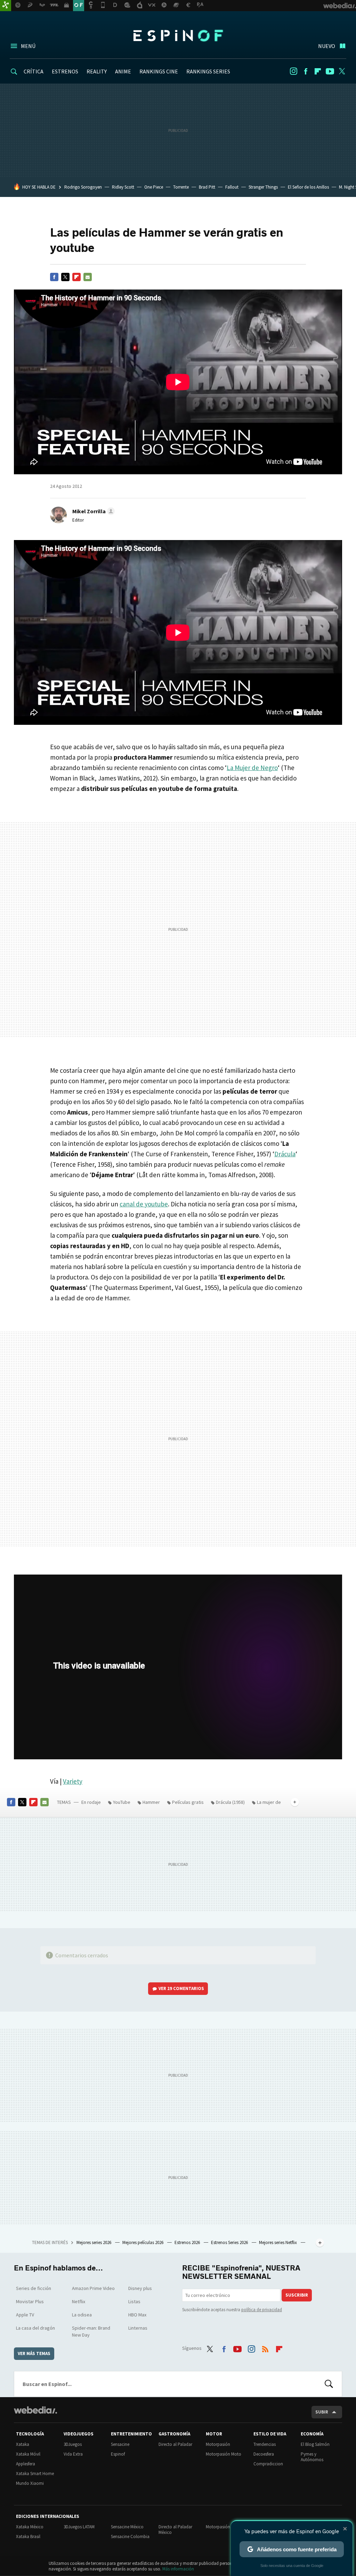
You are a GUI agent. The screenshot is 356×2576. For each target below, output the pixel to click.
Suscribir (297, 2295)
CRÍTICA (34, 71)
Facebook (306, 71)
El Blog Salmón (315, 2444)
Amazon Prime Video (93, 2288)
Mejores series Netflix (278, 2242)
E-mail (88, 277)
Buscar (329, 2384)
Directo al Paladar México (175, 2530)
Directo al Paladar (175, 2444)
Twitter (342, 71)
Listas (134, 2301)
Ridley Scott (123, 187)
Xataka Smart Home (35, 2474)
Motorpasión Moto (224, 2454)
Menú (28, 46)
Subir (322, 2412)
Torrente (181, 187)
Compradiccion (268, 2464)
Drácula (285, 1154)
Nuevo (327, 46)
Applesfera (26, 2464)
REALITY (97, 71)
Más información (178, 2569)
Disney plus (140, 2288)
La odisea (82, 2315)
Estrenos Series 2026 (230, 2242)
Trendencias (265, 2444)
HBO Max (137, 2315)
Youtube (330, 71)
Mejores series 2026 (94, 2242)
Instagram (293, 71)
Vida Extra (73, 2454)
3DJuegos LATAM (79, 2527)
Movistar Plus (30, 2301)
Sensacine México (127, 2527)
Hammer (151, 1802)
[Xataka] (6, 6)
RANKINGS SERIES (208, 71)
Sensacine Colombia (130, 2537)
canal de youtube (144, 1204)
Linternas (138, 2328)
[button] (92, 511)
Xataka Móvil (28, 2454)
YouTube (122, 1802)
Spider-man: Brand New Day (91, 2331)
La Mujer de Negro (252, 768)
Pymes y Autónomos (312, 2457)
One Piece (154, 187)
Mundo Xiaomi (30, 2483)
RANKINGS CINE (159, 71)
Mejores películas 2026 (143, 2242)
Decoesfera (264, 2454)
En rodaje (91, 1802)
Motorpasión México (225, 2527)
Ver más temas (34, 2353)
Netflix (79, 2301)
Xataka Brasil (28, 2537)
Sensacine (120, 2444)
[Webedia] (35, 2410)
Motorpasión (218, 2444)
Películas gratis (188, 1802)
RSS (265, 2347)
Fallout (232, 187)
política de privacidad (262, 2310)
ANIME (123, 71)
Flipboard (318, 71)
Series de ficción (34, 2288)
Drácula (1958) (230, 1802)
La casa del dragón (35, 2328)
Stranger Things (263, 187)
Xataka (23, 2444)
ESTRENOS (65, 71)
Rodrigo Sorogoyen (83, 187)
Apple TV (25, 2315)
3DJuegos (73, 2444)
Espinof (178, 35)
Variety (73, 1781)
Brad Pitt (207, 187)
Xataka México (30, 2527)
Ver (181, 1988)
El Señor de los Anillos (308, 187)
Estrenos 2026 (188, 2242)
